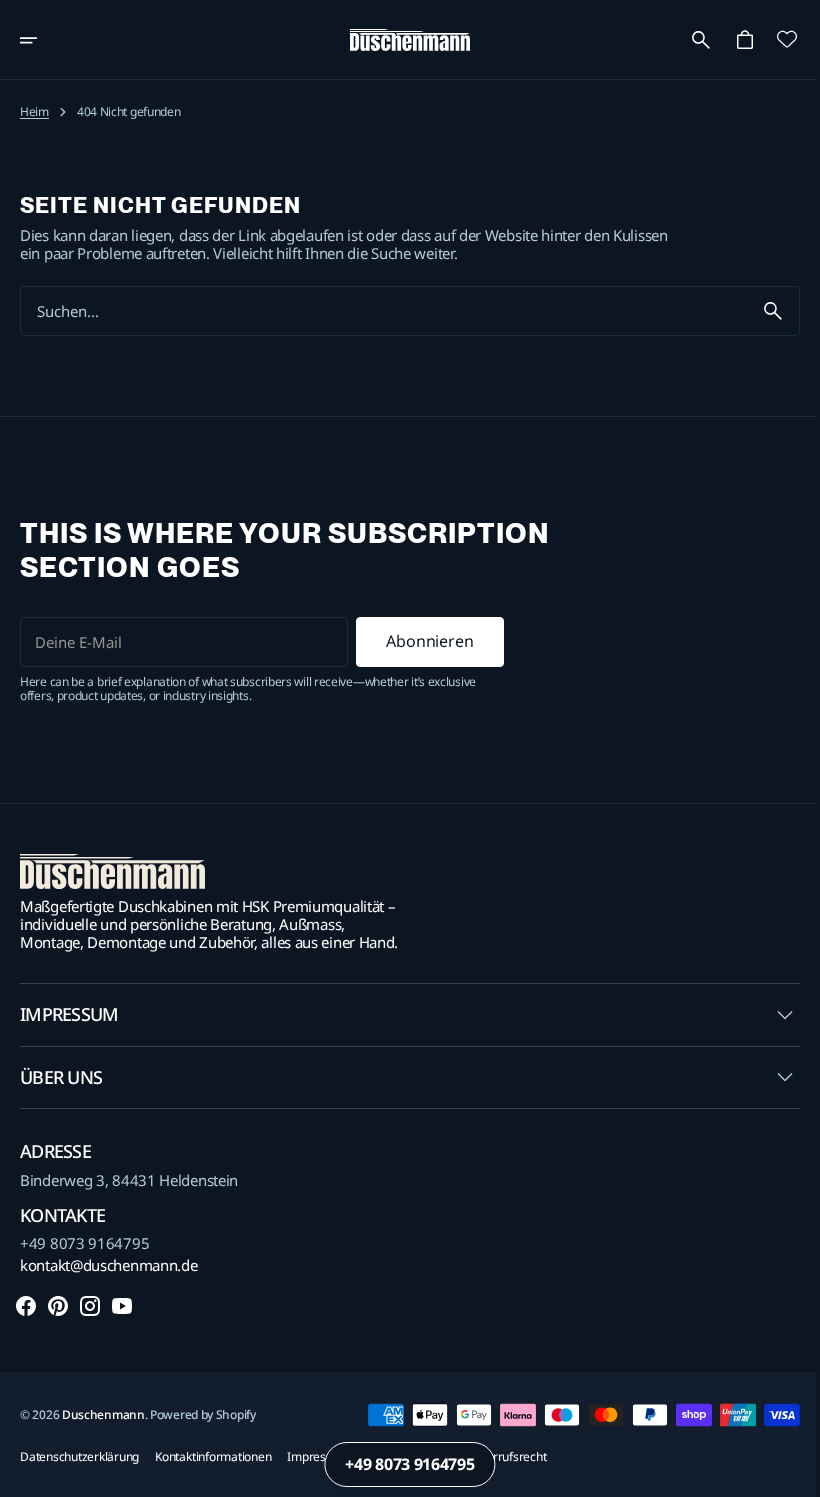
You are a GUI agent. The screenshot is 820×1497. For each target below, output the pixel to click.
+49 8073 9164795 (84, 1243)
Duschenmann (103, 1414)
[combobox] (376, 311)
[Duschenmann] (403, 40)
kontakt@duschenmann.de (108, 1265)
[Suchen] (758, 311)
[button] (42, 40)
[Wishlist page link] (772, 39)
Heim (34, 112)
